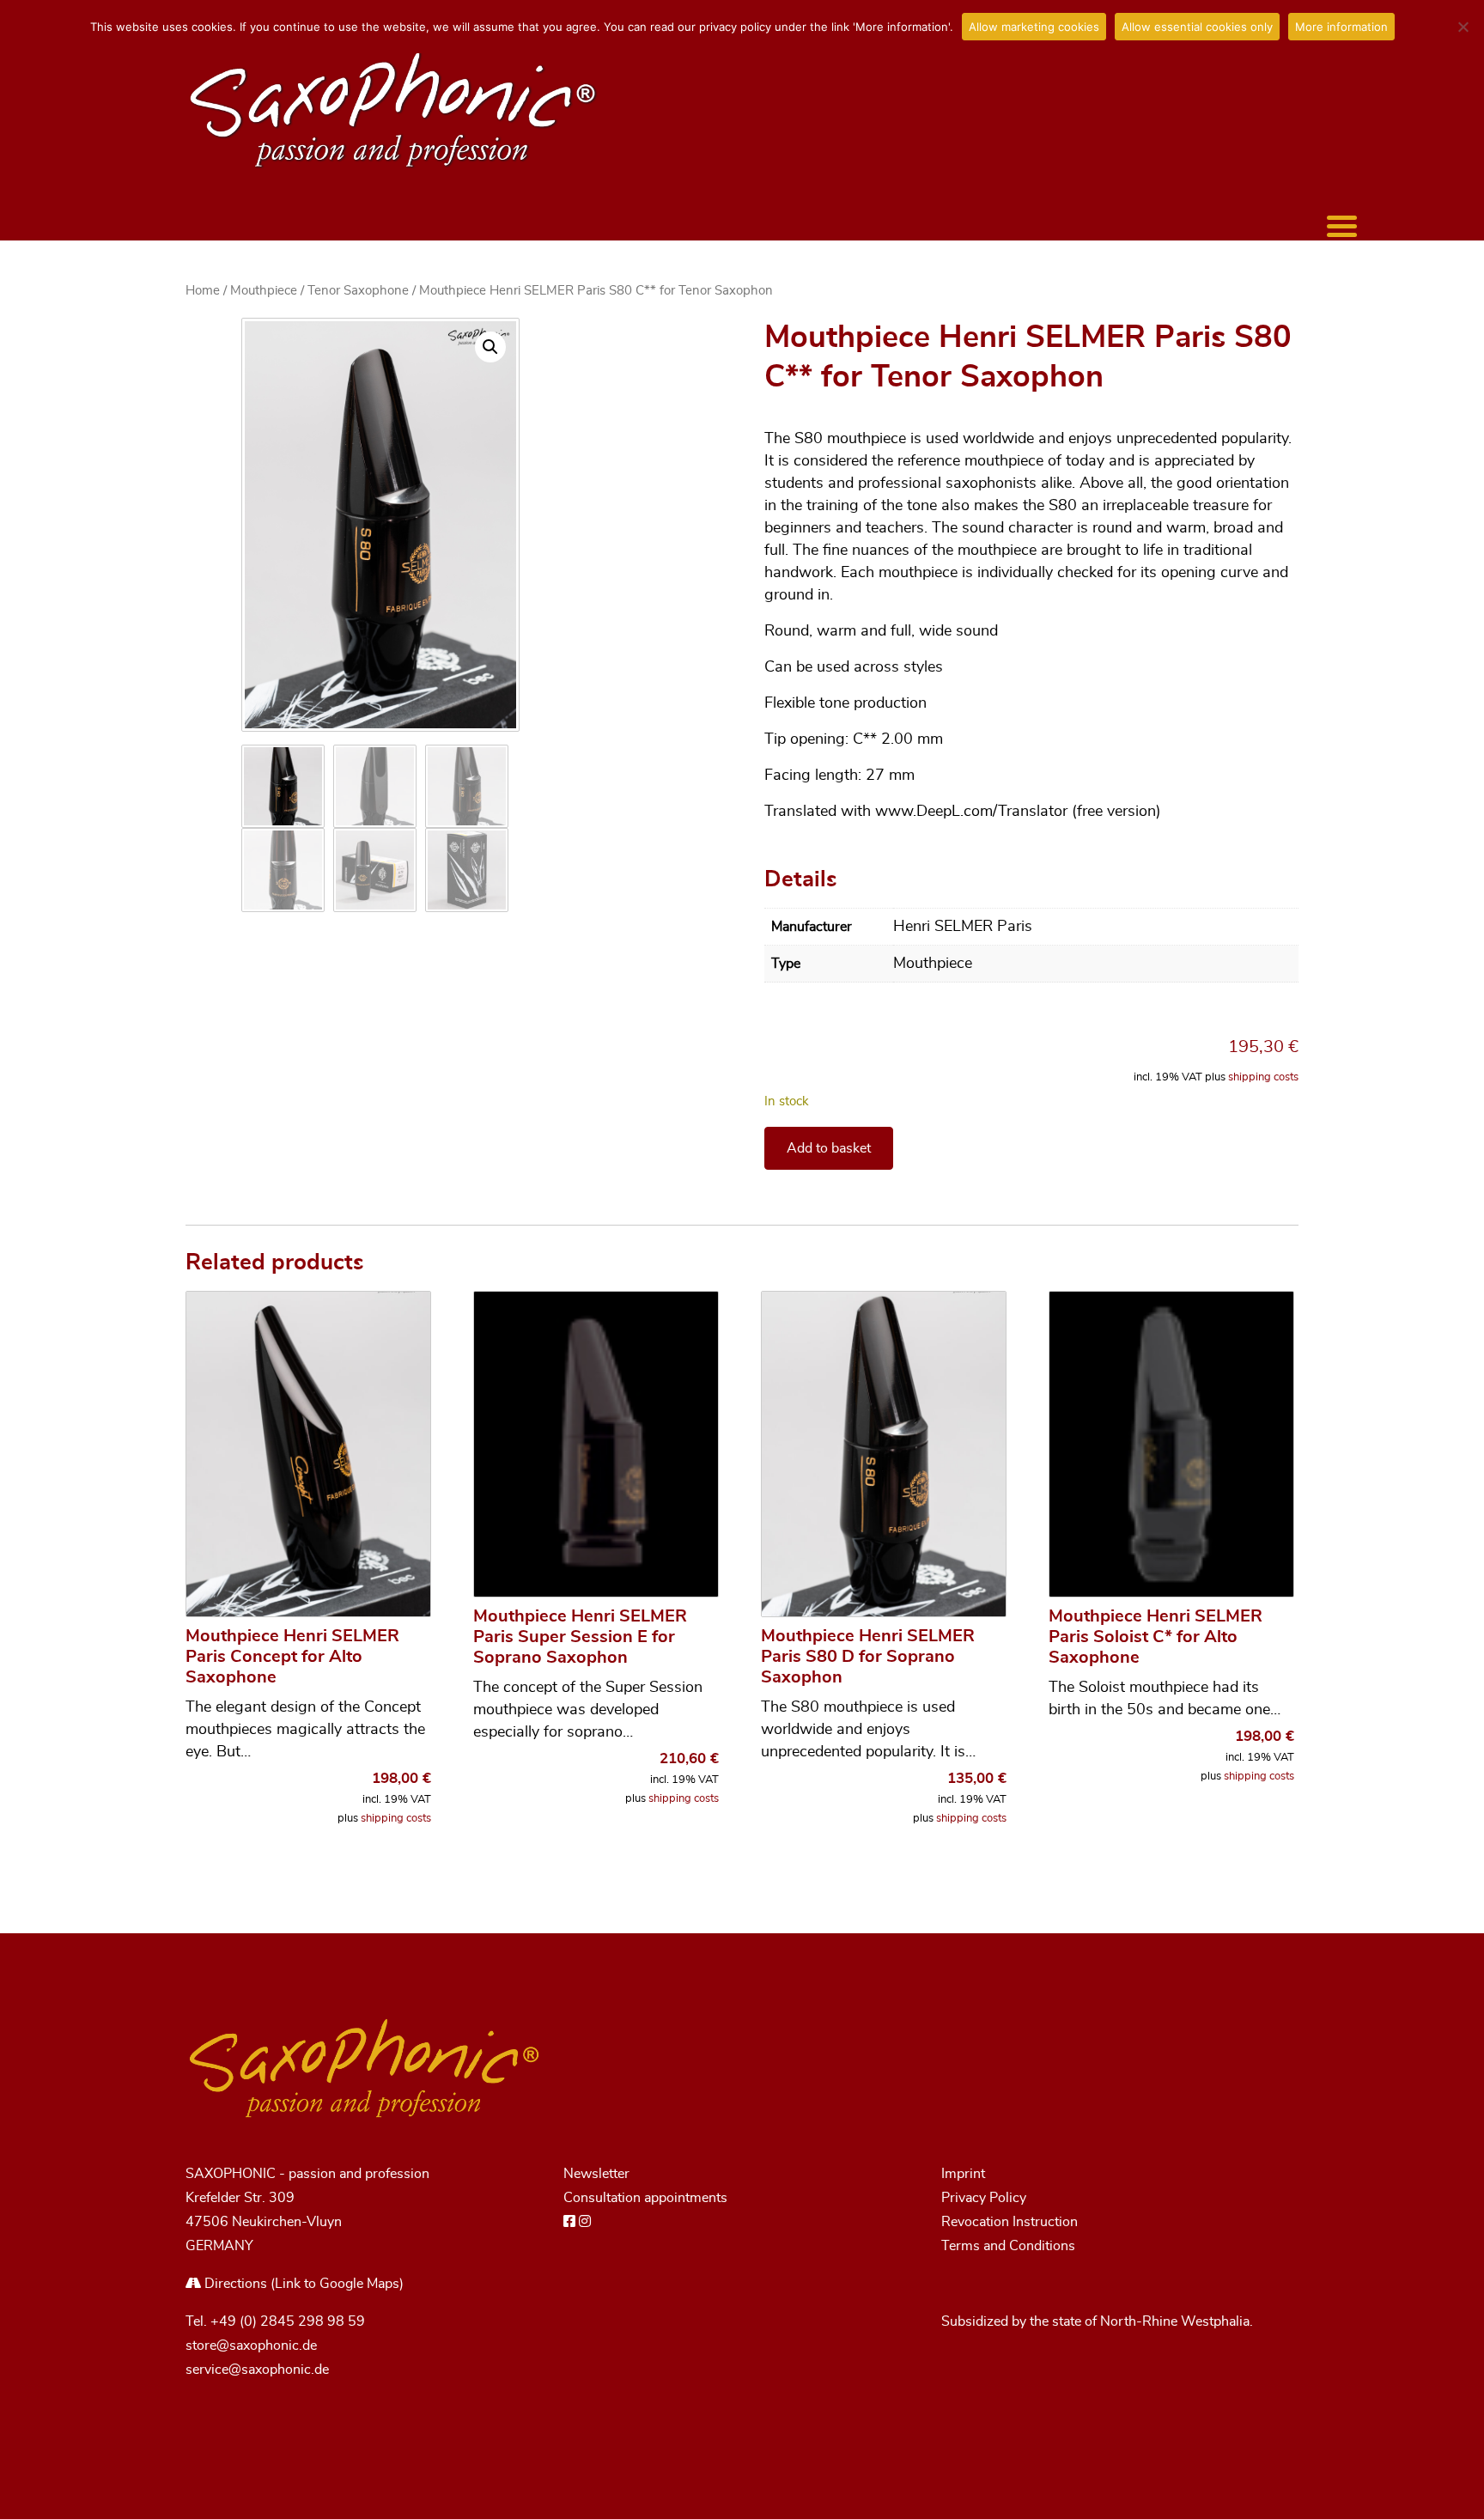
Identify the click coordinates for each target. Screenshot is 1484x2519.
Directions (234, 2284)
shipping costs (1263, 1077)
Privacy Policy (984, 2198)
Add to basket (829, 1148)
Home (203, 291)
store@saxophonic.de (251, 2346)
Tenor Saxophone (358, 291)
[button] (490, 347)
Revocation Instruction (1010, 2222)
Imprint (963, 2174)
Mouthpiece (264, 291)
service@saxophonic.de (257, 2370)
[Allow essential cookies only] (1463, 27)
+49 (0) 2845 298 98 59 (288, 2321)
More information (1341, 27)
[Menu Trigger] (1342, 225)
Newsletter (596, 2174)
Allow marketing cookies (1034, 27)
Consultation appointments (645, 2198)
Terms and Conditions (1008, 2246)
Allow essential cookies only (1197, 27)
